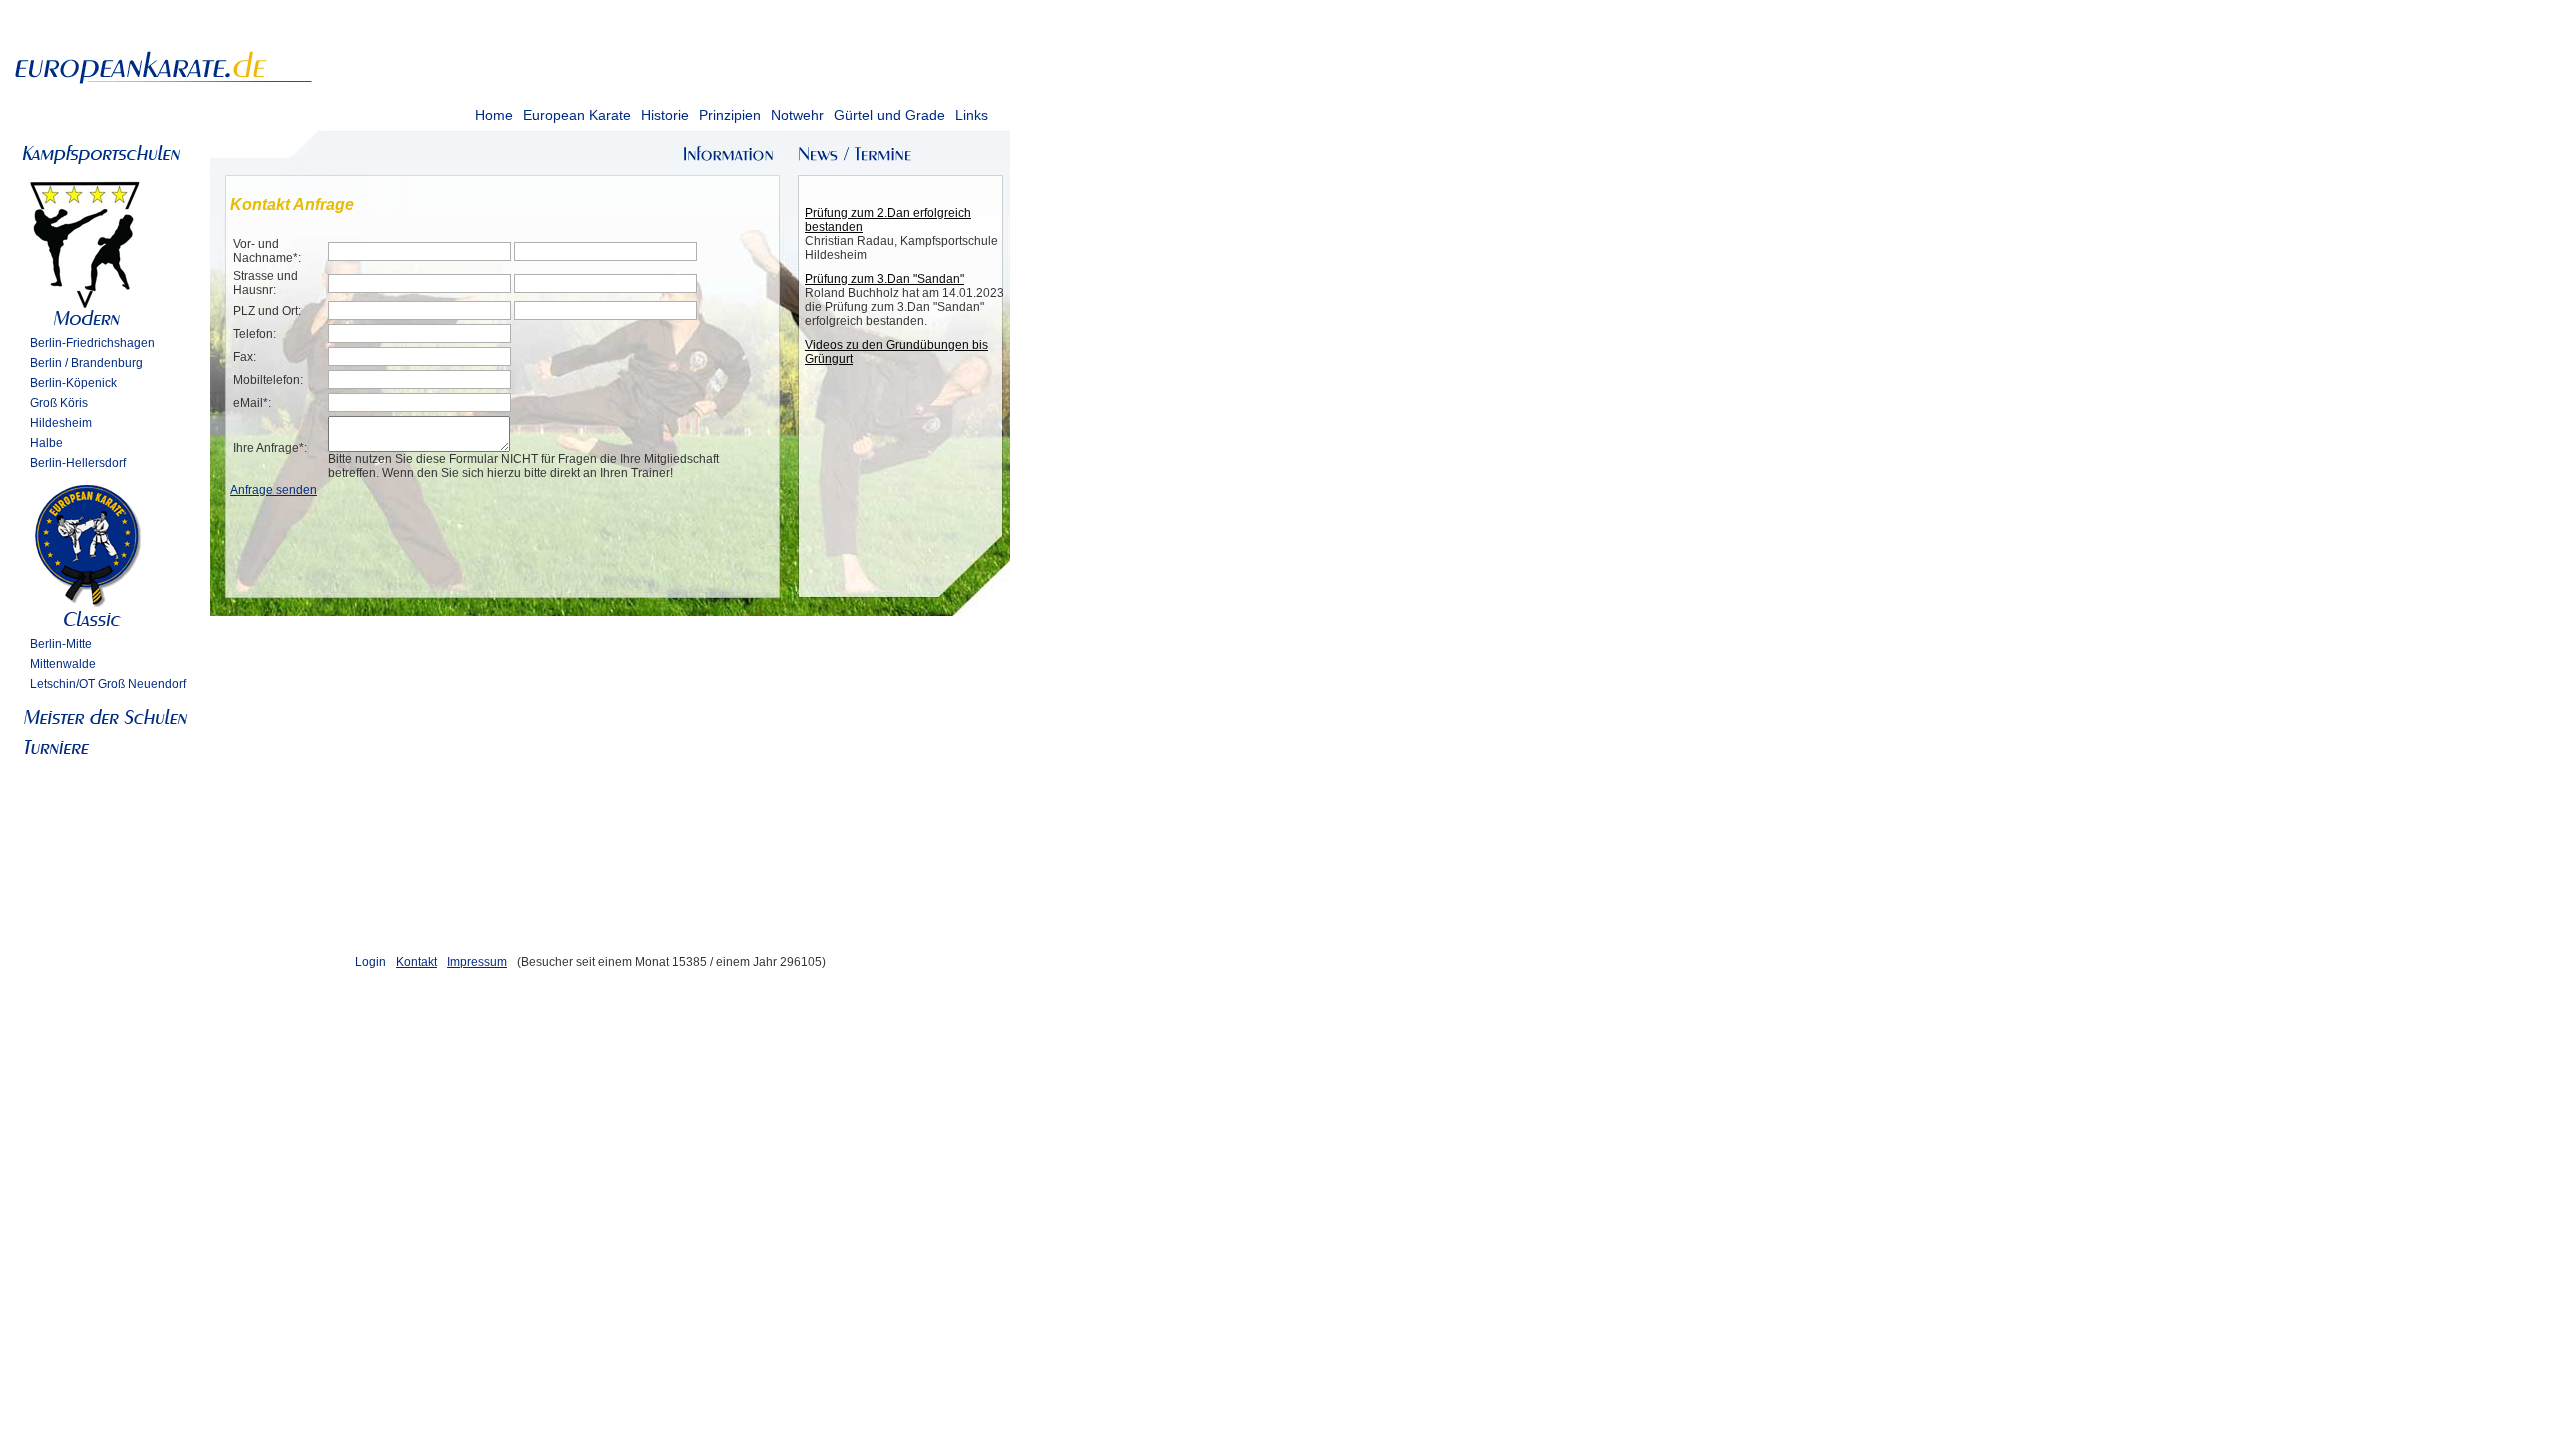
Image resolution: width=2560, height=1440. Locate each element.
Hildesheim (61, 423)
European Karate (577, 115)
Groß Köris (59, 403)
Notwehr (797, 115)
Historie (665, 115)
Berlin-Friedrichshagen (92, 343)
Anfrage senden (273, 490)
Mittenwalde (63, 664)
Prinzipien (730, 115)
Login (370, 962)
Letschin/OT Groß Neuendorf (108, 684)
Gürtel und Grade (889, 115)
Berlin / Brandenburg (86, 363)
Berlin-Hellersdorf (78, 463)
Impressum (477, 962)
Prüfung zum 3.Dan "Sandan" (884, 279)
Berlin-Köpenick (73, 383)
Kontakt (416, 962)
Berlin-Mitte (61, 644)
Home (494, 115)
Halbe (46, 443)
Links (971, 115)
